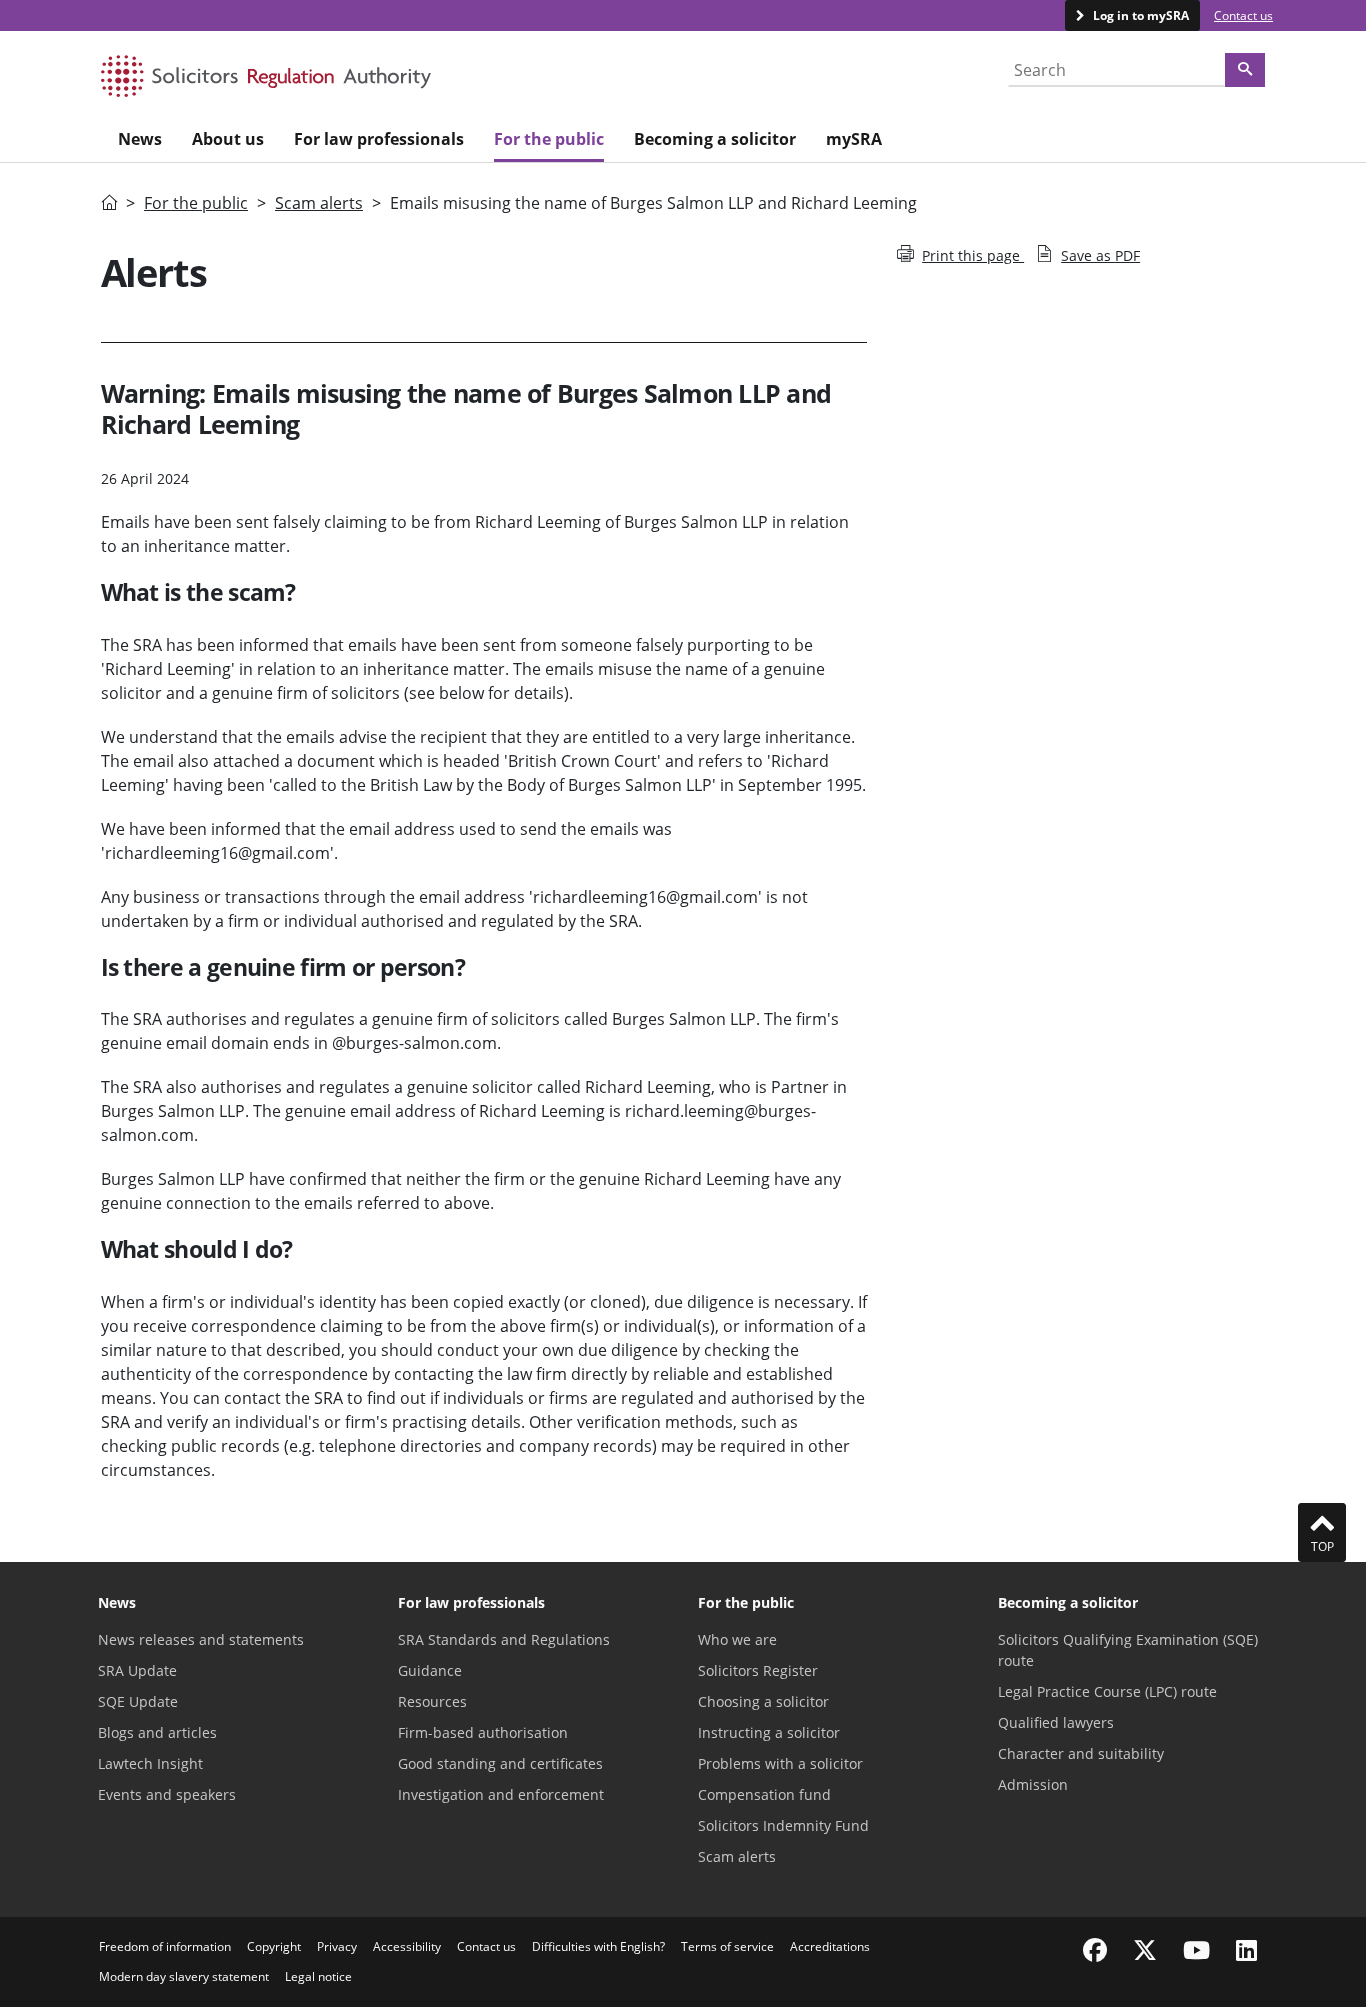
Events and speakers (167, 1794)
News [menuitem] (140, 139)
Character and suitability (1081, 1753)
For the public (196, 203)
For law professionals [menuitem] (379, 139)
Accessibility (407, 1946)
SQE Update (138, 1701)
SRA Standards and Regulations (504, 1639)
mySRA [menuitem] (854, 139)
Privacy (337, 1946)
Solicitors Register (758, 1670)
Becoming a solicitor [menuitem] (715, 139)
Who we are (737, 1639)
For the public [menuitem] (549, 139)
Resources (432, 1701)
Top (1322, 1546)
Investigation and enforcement (501, 1794)
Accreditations (830, 1946)
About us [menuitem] (228, 139)
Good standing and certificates (500, 1763)
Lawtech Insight (150, 1763)
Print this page (973, 255)
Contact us (1243, 15)
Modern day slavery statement (184, 1976)
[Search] (1245, 70)
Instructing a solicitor (769, 1732)
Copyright (274, 1946)
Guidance (430, 1670)
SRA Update (137, 1670)
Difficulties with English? (598, 1946)
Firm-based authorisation (483, 1732)
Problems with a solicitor (780, 1763)
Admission (1033, 1784)
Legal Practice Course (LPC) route (1107, 1691)
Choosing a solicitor (763, 1701)
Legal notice (318, 1976)
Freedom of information (165, 1946)
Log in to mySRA (1139, 15)
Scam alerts (319, 203)
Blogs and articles (157, 1732)
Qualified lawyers (1056, 1722)
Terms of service (727, 1946)
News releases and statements (201, 1639)
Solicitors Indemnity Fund (783, 1825)
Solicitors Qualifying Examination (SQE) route (1128, 1650)
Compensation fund (764, 1794)
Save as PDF (1100, 255)
